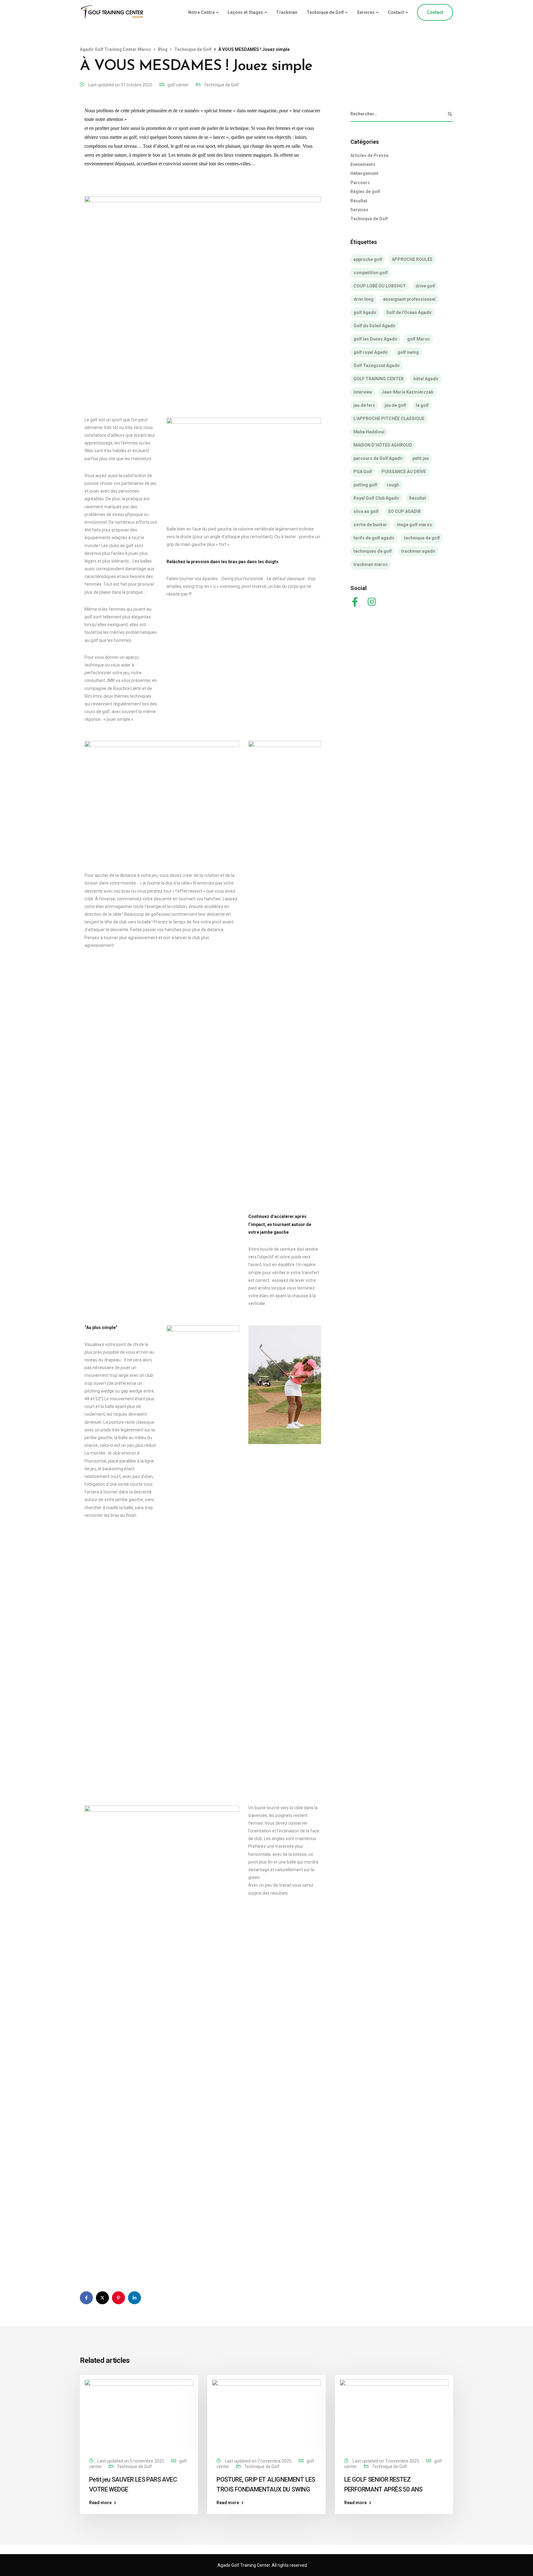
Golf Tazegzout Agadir (377, 365)
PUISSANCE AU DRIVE (404, 472)
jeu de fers (364, 405)
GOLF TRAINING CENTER (379, 379)
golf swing (408, 352)
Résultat (359, 201)
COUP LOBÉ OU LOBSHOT (380, 286)
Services (366, 12)
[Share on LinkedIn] (134, 2298)
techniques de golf (373, 551)
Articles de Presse (369, 155)
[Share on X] (102, 2298)
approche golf (368, 259)
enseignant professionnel (409, 299)
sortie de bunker (370, 525)
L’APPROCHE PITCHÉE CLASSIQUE (389, 419)
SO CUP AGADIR (404, 511)
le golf (422, 405)
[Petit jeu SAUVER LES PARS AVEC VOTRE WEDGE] (139, 2413)
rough (393, 485)
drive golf (425, 286)
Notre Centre (201, 12)
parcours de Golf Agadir (378, 458)
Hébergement (364, 173)
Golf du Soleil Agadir (375, 326)
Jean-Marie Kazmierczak (407, 392)
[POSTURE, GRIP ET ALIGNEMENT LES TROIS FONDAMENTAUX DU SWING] (266, 2413)
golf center (178, 85)
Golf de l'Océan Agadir (409, 312)
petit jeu (421, 458)
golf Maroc (419, 339)
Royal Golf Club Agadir (376, 498)
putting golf (365, 485)
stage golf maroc (414, 525)
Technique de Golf (325, 12)
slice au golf (366, 511)
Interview (363, 392)
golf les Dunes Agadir (376, 339)
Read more (100, 2503)
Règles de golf (365, 192)
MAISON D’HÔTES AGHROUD (383, 445)
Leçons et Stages (245, 12)
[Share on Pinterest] (118, 2298)
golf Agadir (365, 312)
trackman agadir (418, 551)
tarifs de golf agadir (374, 538)
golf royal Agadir (371, 352)
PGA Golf (363, 472)
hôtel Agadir (426, 379)
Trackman (287, 12)
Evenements (363, 164)
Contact (396, 12)
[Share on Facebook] (86, 2298)
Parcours (360, 183)
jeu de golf (395, 405)
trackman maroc (371, 564)
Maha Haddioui (369, 432)
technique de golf (422, 538)
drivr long (364, 299)
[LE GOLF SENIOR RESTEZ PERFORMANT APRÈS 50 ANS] (394, 2413)
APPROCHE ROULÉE (412, 259)
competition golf (371, 273)
